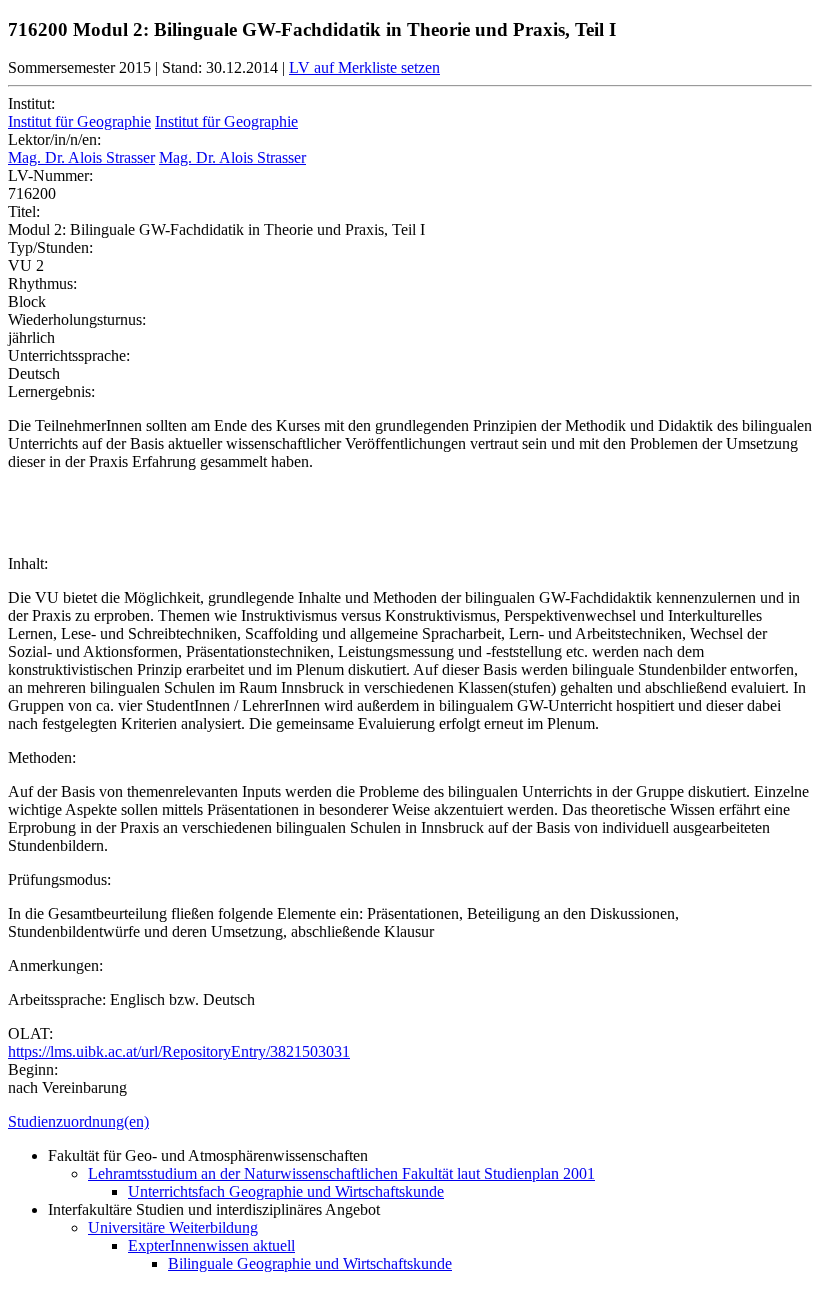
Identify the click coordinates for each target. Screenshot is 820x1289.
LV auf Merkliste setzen (364, 67)
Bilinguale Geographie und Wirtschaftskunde (310, 1263)
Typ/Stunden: (50, 247)
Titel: (24, 211)
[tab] (410, 1122)
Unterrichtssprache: (69, 355)
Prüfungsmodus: (59, 879)
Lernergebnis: (51, 391)
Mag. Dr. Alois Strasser (81, 157)
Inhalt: (28, 563)
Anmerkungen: (55, 965)
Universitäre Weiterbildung (173, 1227)
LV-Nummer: (50, 175)
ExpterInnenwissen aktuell (211, 1245)
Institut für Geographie (79, 121)
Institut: (31, 103)
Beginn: (33, 1069)
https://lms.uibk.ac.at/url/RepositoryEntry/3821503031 (179, 1051)
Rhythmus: (42, 283)
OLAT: (30, 1033)
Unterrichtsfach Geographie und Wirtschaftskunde (286, 1191)
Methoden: (42, 757)
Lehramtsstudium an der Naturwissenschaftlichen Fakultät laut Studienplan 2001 (341, 1173)
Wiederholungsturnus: (77, 319)
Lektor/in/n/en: (54, 139)
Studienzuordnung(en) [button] (78, 1121)
